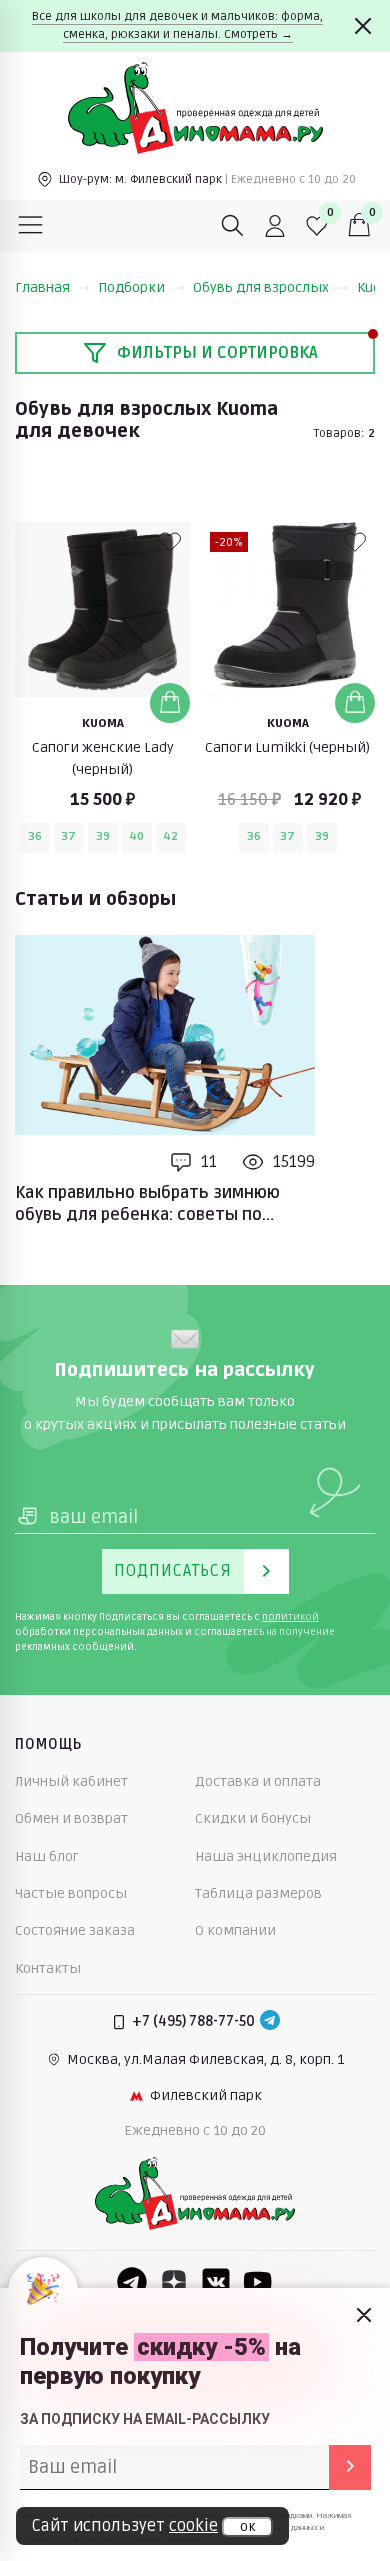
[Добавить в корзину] (170, 703)
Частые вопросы (71, 1893)
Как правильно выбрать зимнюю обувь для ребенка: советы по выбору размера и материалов (147, 1205)
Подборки (131, 287)
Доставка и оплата (258, 1781)
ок (247, 2527)
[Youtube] (258, 2282)
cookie (193, 2526)
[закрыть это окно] (364, 2315)
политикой (290, 1617)
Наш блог (47, 1856)
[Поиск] (233, 226)
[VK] (216, 2282)
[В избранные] (170, 542)
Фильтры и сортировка (217, 353)
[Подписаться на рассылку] (350, 2467)
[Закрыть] (363, 26)
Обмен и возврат (71, 1818)
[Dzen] (174, 2282)
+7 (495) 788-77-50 (193, 2021)
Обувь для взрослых (261, 287)
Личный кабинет (71, 1781)
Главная (42, 287)
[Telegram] (270, 2022)
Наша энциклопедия (266, 1856)
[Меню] (31, 226)
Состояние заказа (75, 1930)
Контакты (48, 1968)
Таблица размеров (258, 1893)
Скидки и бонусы (253, 1818)
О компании (235, 1930)
